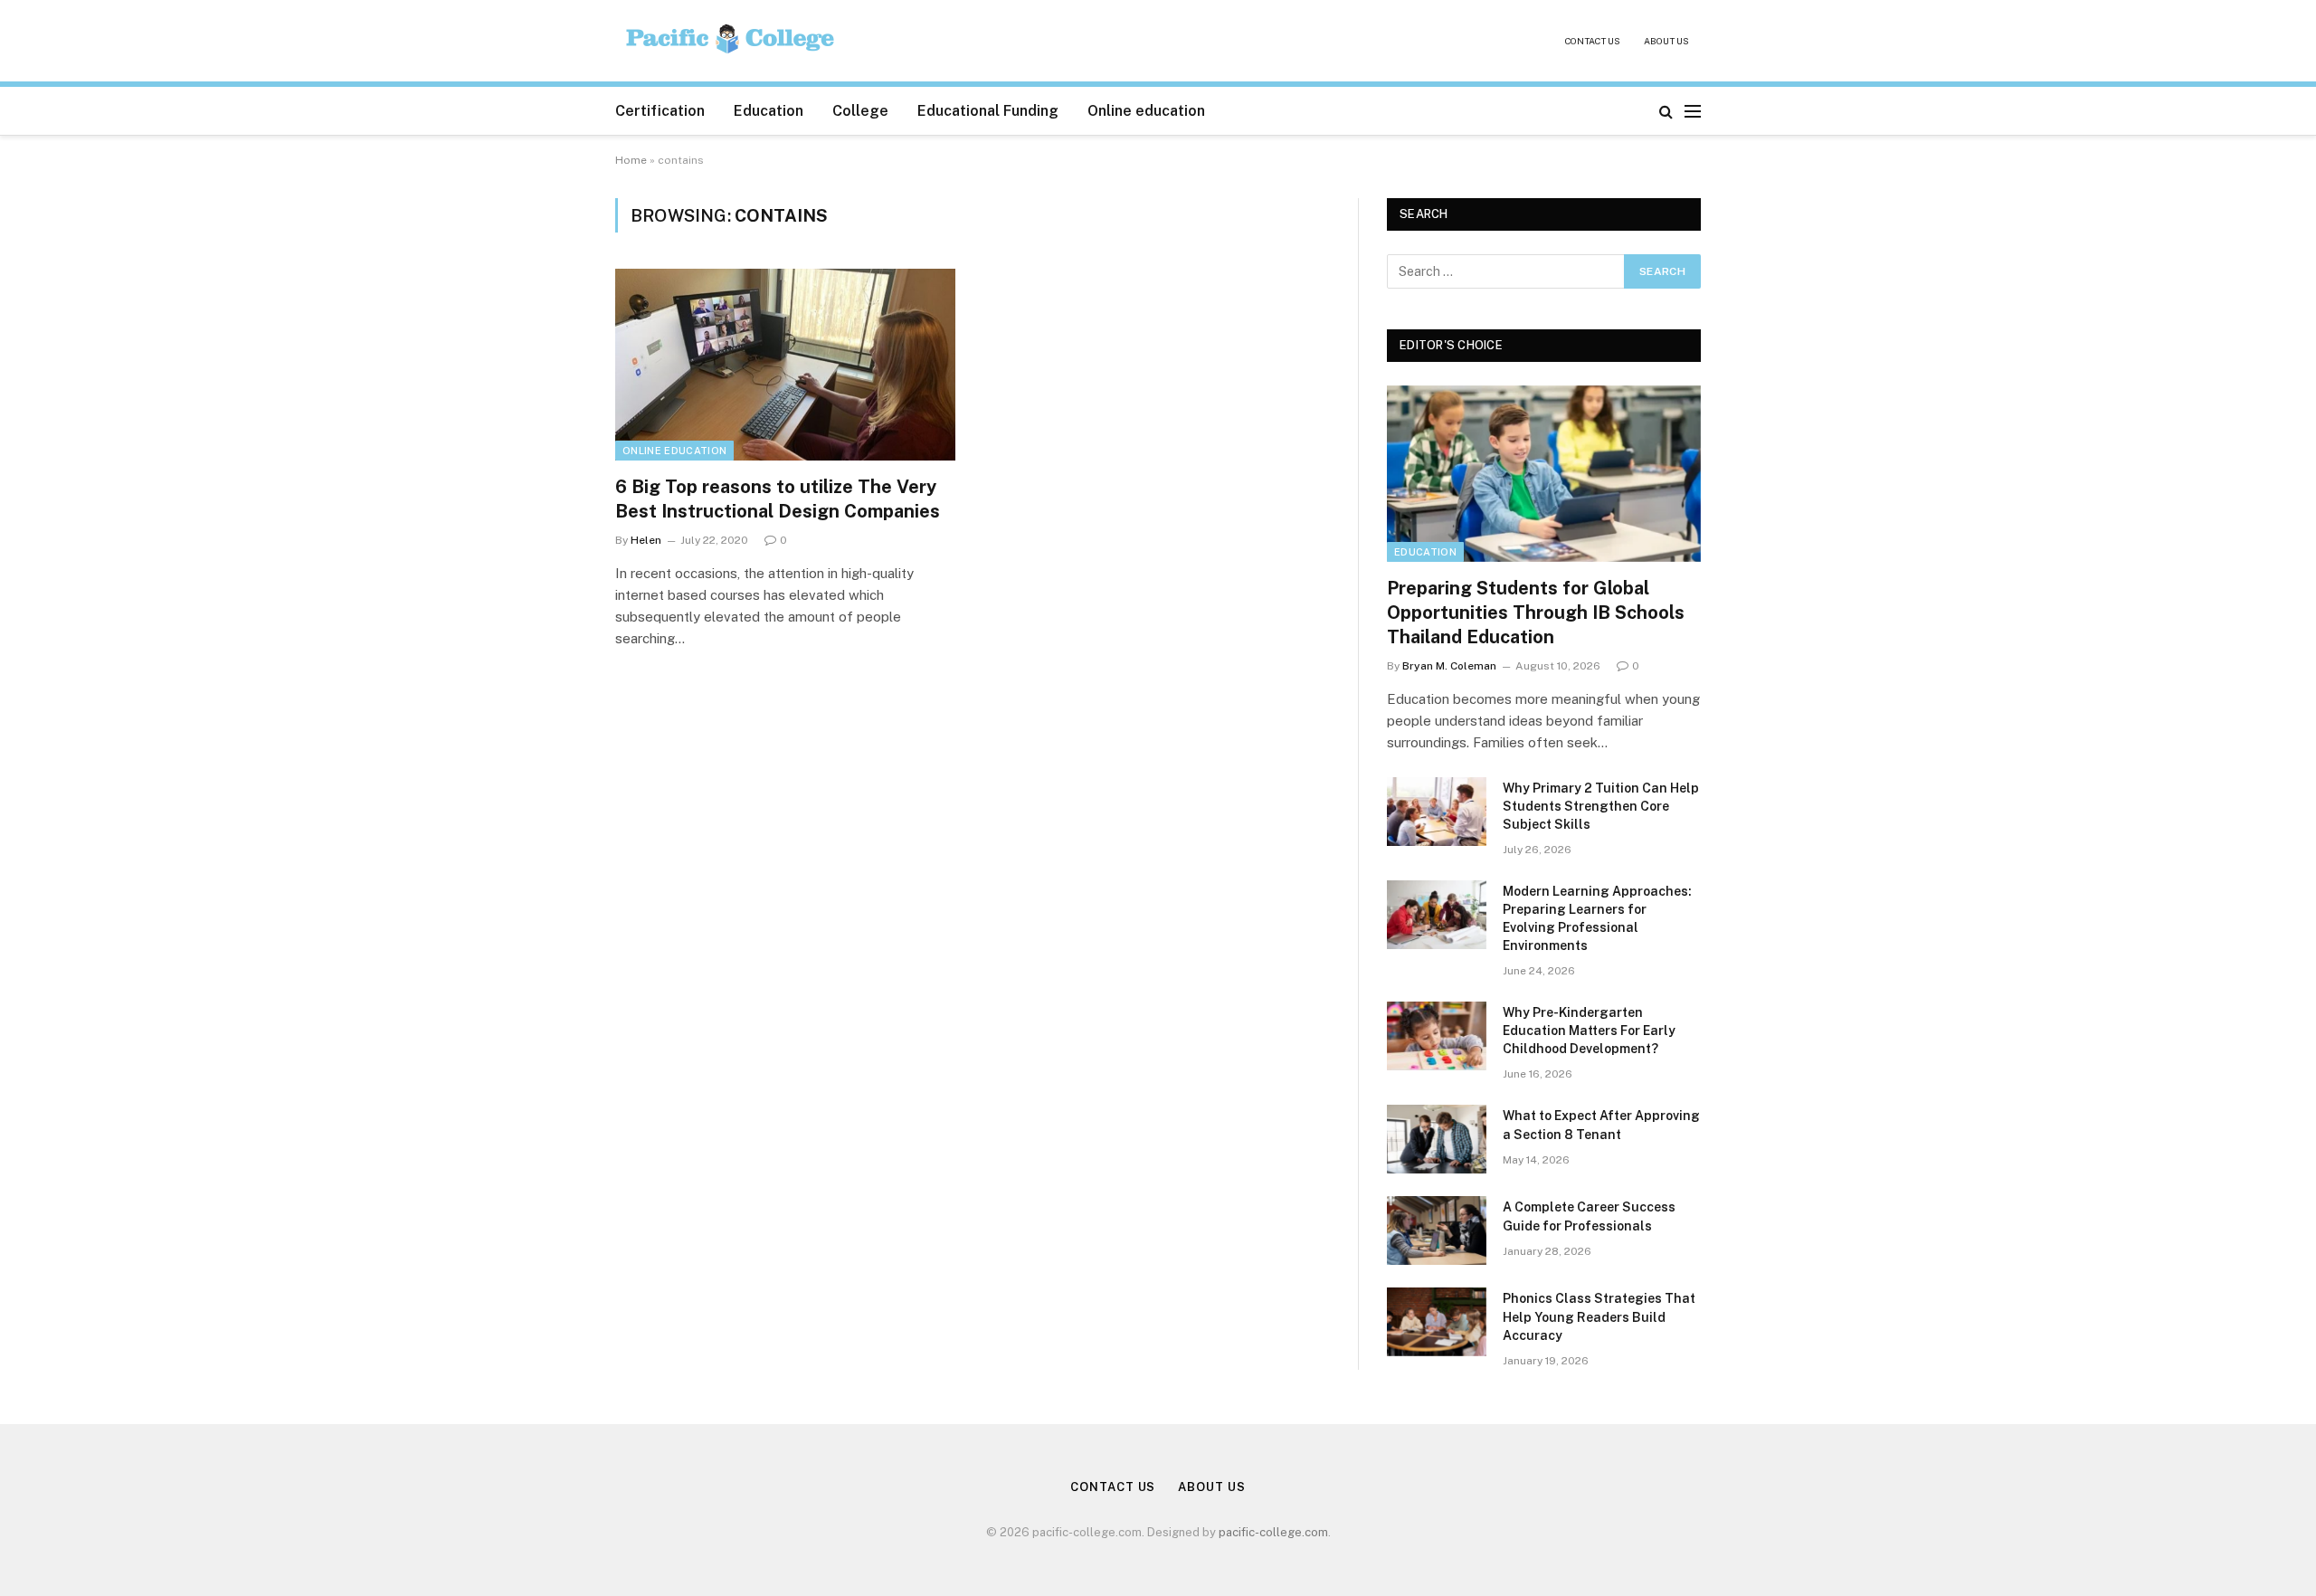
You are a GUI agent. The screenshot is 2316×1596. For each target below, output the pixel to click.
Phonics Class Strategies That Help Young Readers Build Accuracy (1599, 1316)
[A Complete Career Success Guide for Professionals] (1437, 1230)
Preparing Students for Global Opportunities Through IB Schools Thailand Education (1536, 613)
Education (769, 111)
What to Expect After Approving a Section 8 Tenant (1601, 1125)
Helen (646, 540)
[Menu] (1693, 111)
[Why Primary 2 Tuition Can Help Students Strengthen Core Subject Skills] (1437, 812)
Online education (1146, 111)
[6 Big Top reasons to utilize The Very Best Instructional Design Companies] (785, 365)
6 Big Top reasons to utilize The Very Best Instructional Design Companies (778, 499)
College (860, 111)
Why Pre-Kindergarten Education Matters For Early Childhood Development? (1589, 1031)
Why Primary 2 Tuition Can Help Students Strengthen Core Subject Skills (1601, 806)
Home (631, 160)
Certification (660, 111)
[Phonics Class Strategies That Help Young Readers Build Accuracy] (1437, 1322)
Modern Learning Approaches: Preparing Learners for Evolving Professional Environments (1597, 918)
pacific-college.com (1273, 1532)
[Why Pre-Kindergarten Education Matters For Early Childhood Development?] (1437, 1036)
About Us (1666, 41)
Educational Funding (988, 111)
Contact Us (1593, 41)
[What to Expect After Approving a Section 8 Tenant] (1437, 1139)
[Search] (1666, 111)
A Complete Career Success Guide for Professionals (1589, 1216)
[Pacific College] (731, 41)
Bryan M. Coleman (1449, 666)
